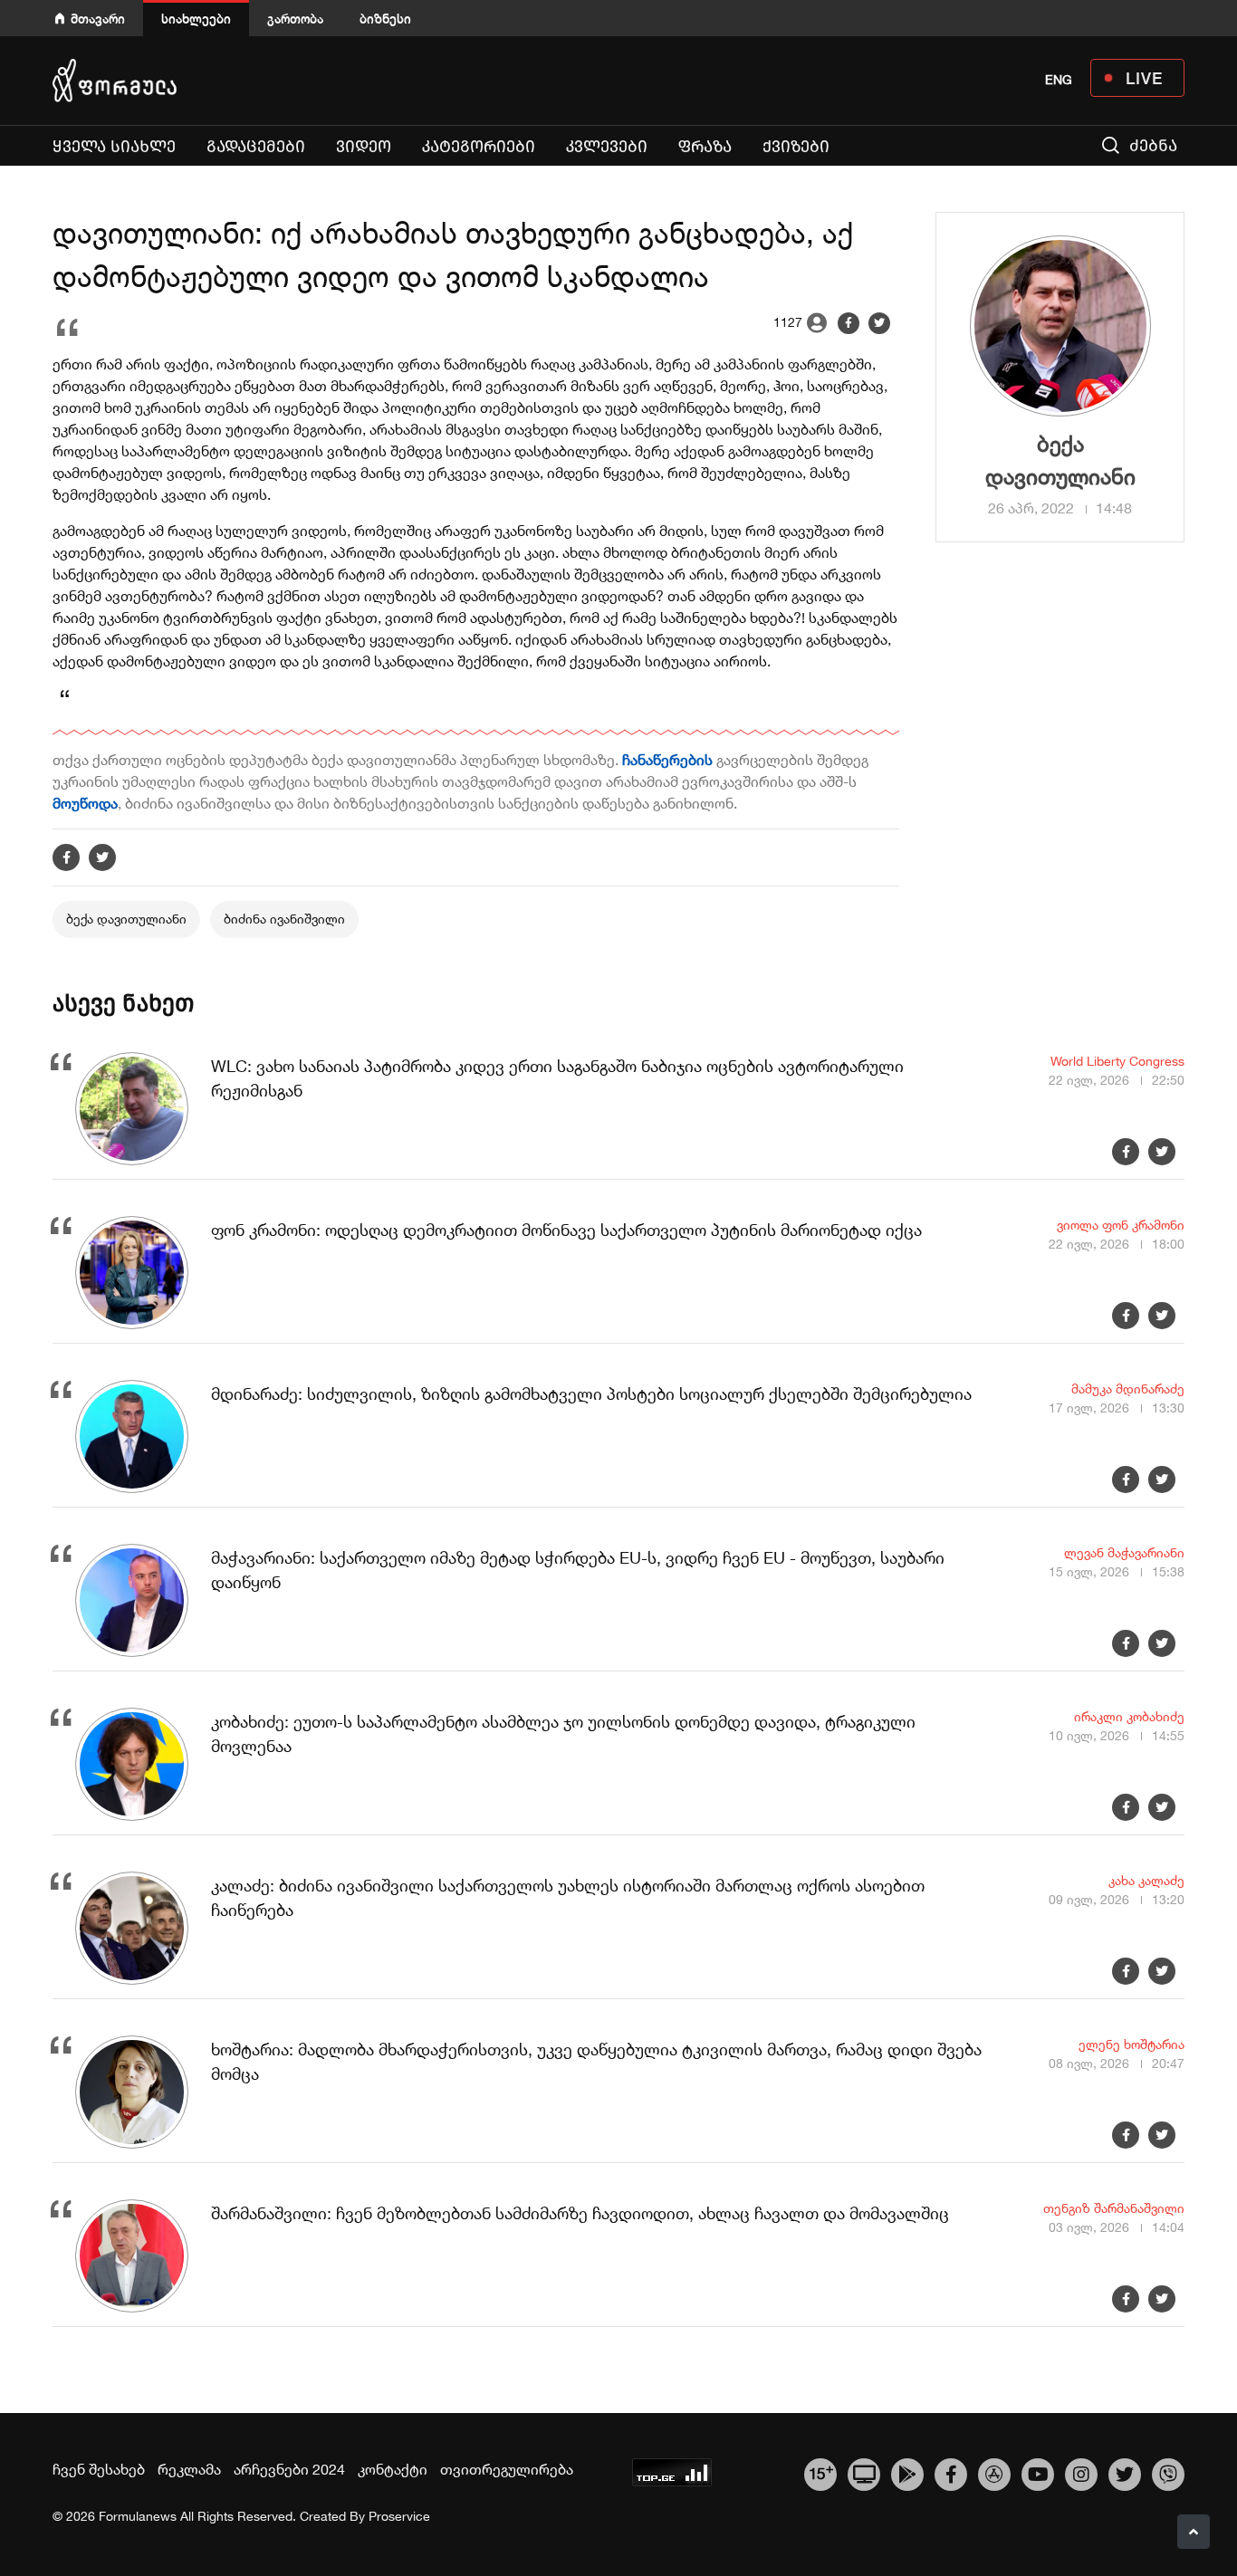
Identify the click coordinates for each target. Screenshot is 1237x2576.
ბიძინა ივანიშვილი (284, 919)
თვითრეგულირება (507, 2469)
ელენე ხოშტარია (1132, 2045)
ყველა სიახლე (114, 147)
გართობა (295, 19)
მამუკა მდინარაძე (1128, 1389)
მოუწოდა (85, 803)
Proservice (399, 2516)
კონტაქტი (393, 2469)
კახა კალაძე (1146, 1881)
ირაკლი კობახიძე (1129, 1717)
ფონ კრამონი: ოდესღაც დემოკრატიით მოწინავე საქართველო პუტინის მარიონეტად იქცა (566, 1230)
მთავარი (98, 19)
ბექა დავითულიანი (126, 919)
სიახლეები (196, 19)
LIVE (1144, 78)
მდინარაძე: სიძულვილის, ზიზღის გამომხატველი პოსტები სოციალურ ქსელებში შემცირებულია (591, 1394)
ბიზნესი (385, 19)
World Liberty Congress (1117, 1061)
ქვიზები (796, 147)
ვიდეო (364, 147)
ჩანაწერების (669, 760)
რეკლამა (189, 2469)
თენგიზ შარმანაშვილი (1114, 2208)
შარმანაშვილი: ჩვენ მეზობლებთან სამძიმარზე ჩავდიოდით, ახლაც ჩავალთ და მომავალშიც (580, 2213)
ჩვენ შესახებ (99, 2469)
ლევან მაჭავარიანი (1124, 1553)
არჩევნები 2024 (289, 2469)
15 (821, 2472)
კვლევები (607, 147)
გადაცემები (256, 147)
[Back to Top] (1194, 2532)
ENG (1059, 80)
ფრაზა (709, 146)
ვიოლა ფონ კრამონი (1121, 1225)
